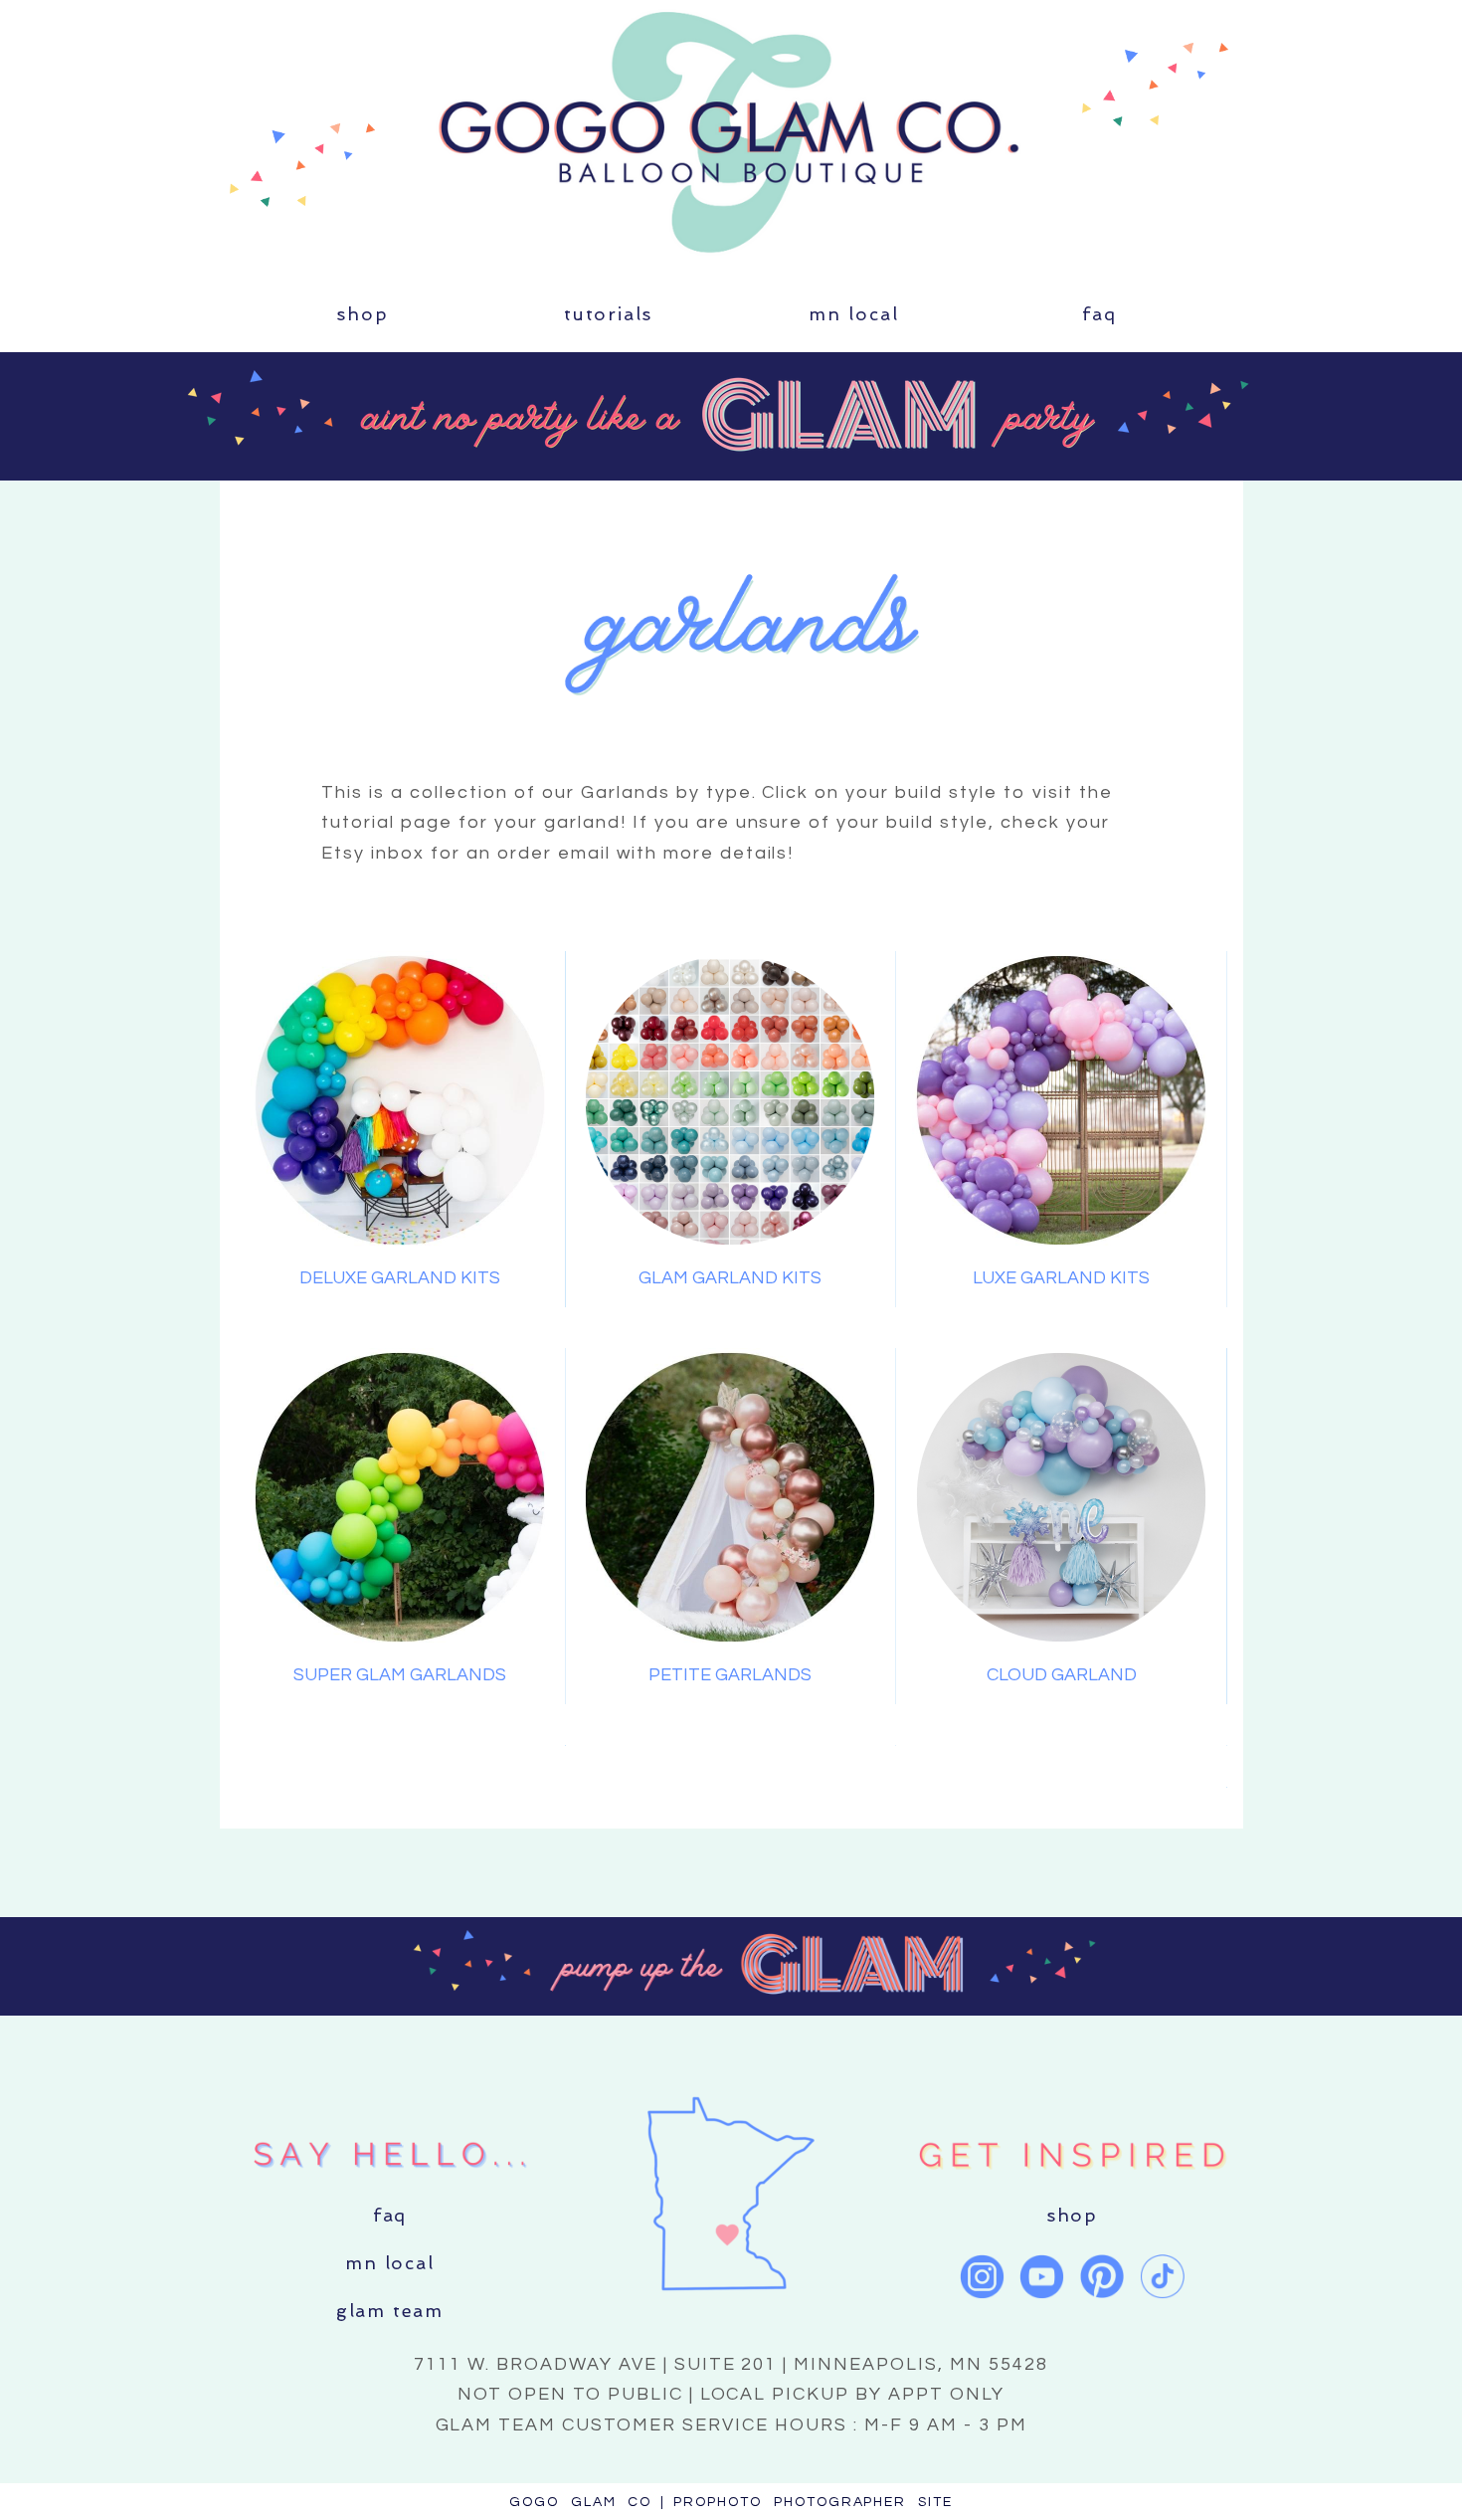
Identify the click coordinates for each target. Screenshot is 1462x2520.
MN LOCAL (854, 314)
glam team (390, 2311)
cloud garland (1062, 1675)
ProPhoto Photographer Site (813, 2502)
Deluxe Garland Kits (400, 1278)
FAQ (1099, 314)
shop (362, 314)
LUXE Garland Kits (1061, 1278)
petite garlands (730, 1675)
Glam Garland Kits (730, 1278)
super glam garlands (400, 1675)
